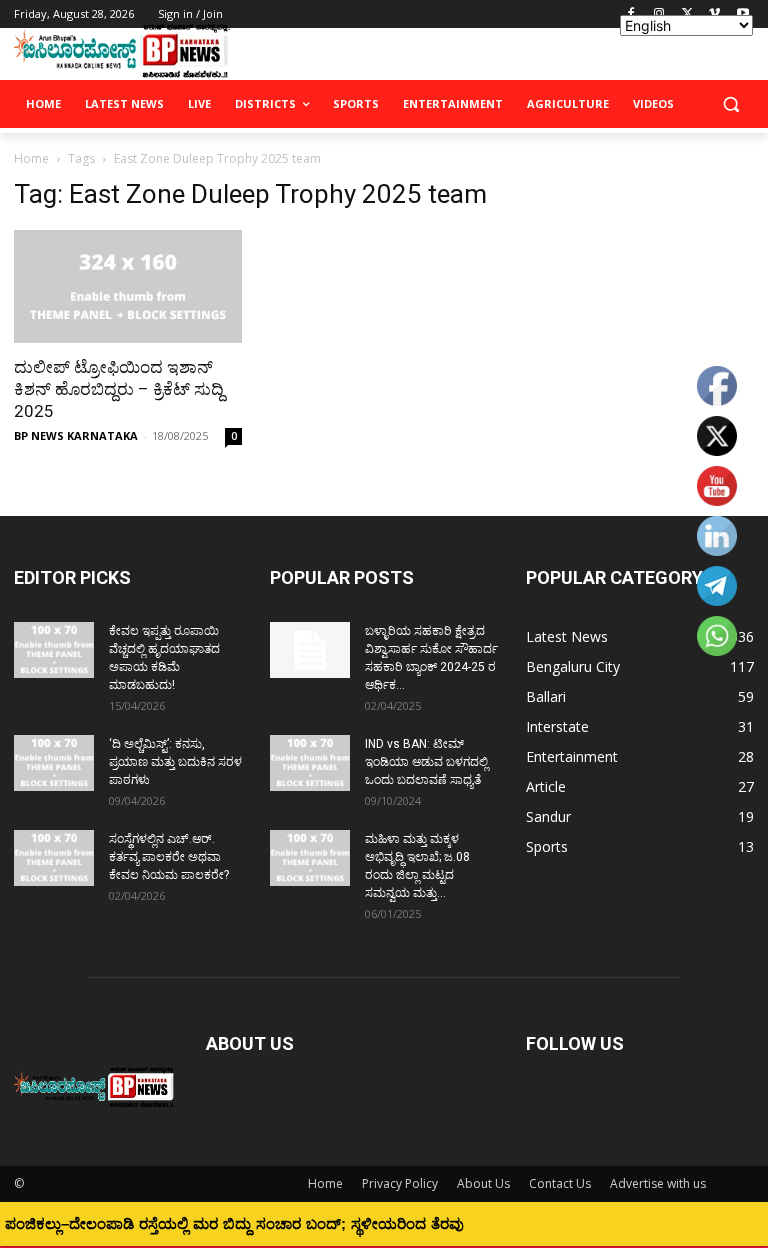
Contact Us (560, 1183)
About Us (483, 1183)
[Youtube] (742, 14)
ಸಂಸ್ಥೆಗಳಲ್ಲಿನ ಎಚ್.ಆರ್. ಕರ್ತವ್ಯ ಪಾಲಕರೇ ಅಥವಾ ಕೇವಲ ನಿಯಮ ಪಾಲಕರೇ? (169, 857)
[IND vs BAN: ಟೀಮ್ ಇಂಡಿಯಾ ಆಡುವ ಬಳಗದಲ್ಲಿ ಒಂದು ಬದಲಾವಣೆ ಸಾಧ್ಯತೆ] (310, 763)
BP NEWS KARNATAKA (76, 435)
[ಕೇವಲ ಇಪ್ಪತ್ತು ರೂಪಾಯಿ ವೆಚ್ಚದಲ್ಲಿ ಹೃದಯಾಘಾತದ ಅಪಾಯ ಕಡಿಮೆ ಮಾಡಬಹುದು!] (54, 650)
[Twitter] (687, 14)
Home (31, 158)
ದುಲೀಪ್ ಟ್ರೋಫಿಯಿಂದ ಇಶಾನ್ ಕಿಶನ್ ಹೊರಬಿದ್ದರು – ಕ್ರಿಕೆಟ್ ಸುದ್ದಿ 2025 (119, 389)
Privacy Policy (400, 1183)
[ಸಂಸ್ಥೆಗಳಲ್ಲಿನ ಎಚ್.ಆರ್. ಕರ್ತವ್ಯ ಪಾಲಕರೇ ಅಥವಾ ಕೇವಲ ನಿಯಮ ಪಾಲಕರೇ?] (54, 858)
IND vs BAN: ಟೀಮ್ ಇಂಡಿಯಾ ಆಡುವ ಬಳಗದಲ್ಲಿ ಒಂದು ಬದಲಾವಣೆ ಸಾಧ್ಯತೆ (426, 762)
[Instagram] (659, 14)
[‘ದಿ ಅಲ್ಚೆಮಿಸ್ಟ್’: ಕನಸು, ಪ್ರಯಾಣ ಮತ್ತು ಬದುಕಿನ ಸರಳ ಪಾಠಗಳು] (54, 763)
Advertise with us (658, 1183)
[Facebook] (631, 14)
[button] (730, 104)
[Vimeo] (714, 14)
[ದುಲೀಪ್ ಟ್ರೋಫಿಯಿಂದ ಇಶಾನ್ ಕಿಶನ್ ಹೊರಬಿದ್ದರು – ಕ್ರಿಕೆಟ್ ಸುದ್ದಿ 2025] (128, 286)
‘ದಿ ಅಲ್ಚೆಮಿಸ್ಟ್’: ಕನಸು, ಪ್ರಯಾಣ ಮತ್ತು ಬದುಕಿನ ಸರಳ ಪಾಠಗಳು (175, 762)
